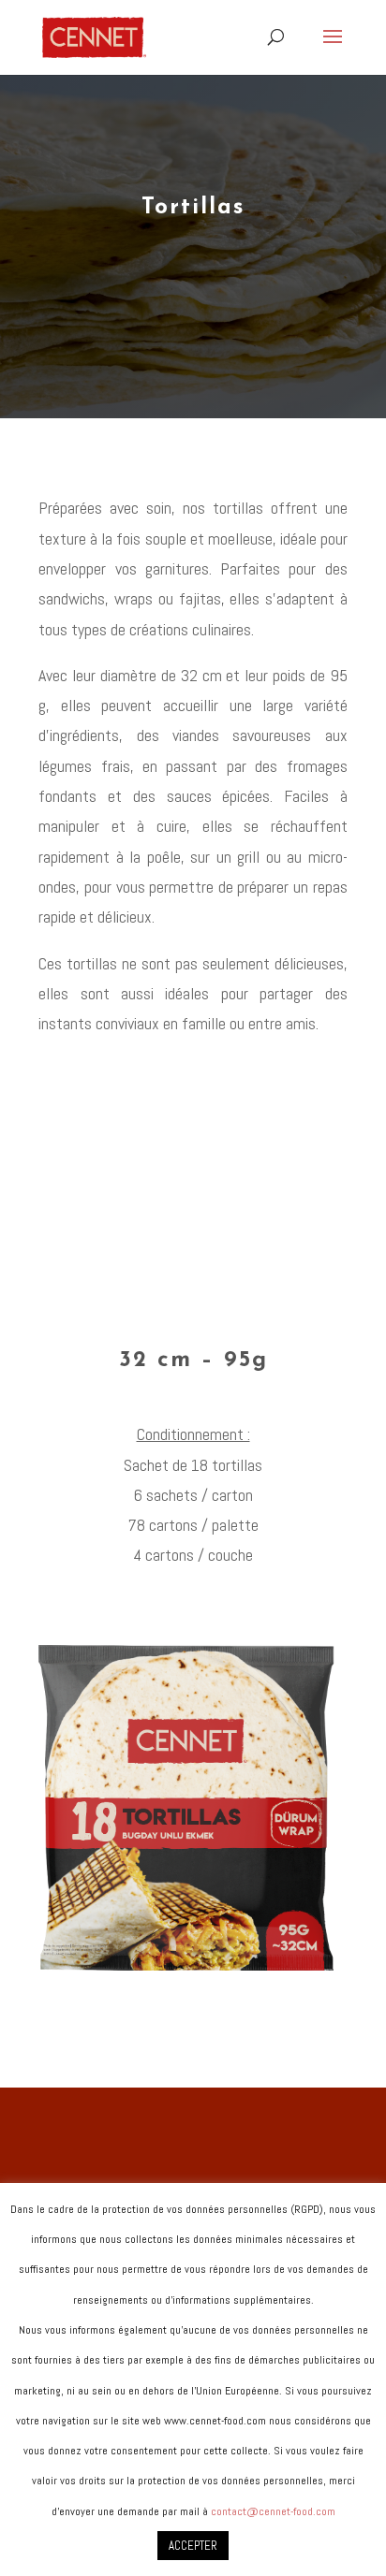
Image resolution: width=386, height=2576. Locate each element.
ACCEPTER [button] (193, 2546)
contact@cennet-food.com (273, 2511)
